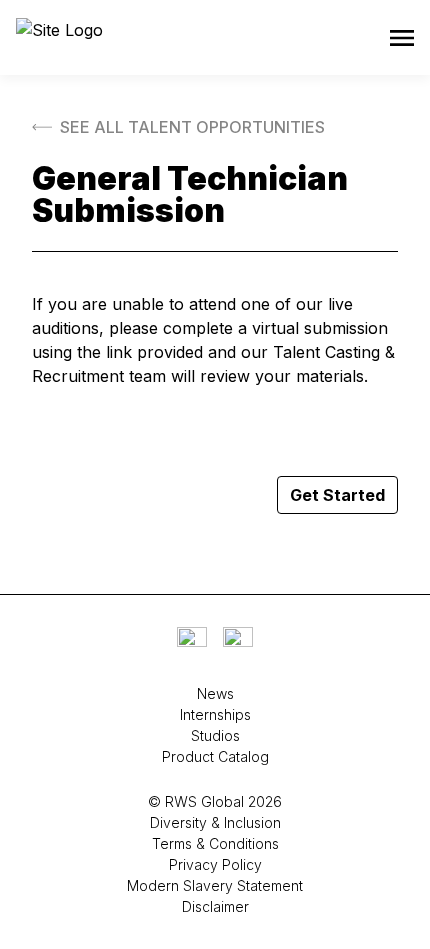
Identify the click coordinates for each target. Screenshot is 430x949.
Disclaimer (215, 906)
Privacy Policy (215, 864)
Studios (215, 735)
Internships (215, 714)
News (215, 693)
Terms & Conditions (215, 843)
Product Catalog (215, 756)
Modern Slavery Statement (215, 885)
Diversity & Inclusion (215, 822)
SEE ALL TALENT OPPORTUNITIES (192, 127)
